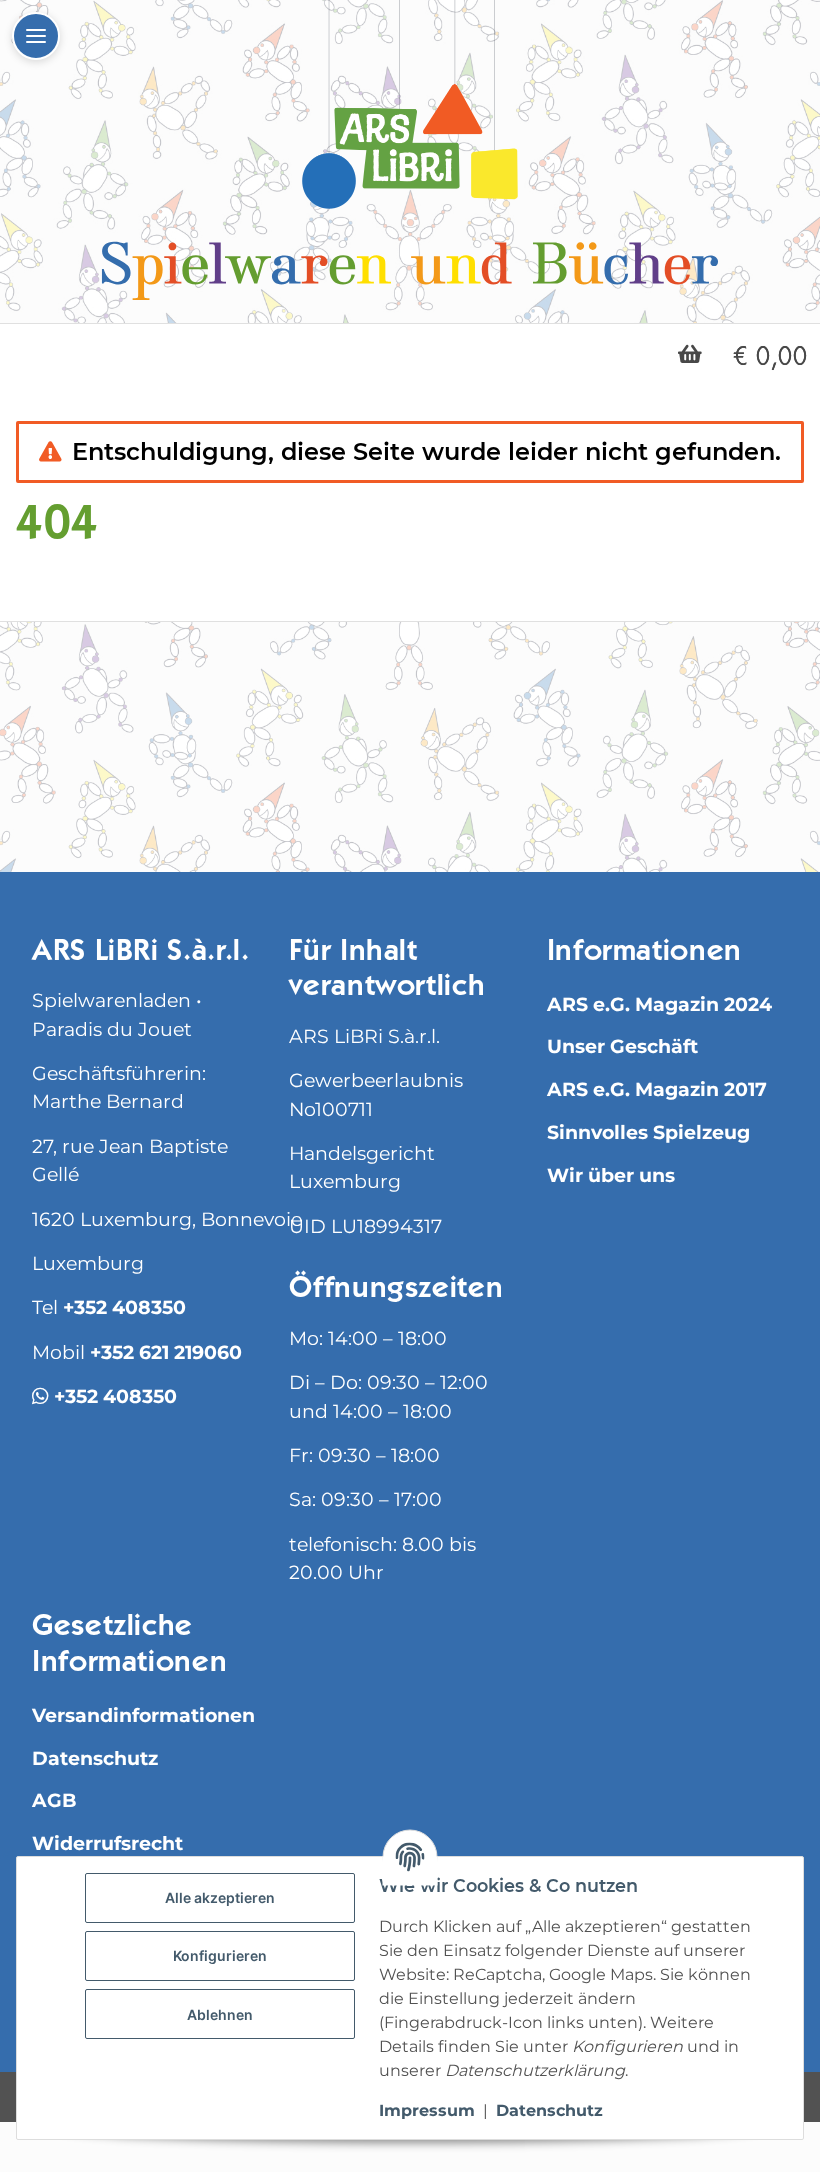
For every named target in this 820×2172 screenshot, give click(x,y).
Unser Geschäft (622, 1046)
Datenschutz (95, 1758)
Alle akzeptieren (220, 1897)
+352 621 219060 (166, 1352)
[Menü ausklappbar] (36, 36)
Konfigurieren (220, 1955)
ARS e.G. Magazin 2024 (659, 1004)
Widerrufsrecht (107, 1843)
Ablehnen (220, 2014)
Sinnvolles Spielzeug (648, 1132)
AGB (54, 1800)
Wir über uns (611, 1175)
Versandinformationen (143, 1715)
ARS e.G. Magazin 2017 (657, 1089)
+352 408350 (124, 1307)
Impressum (427, 2110)
